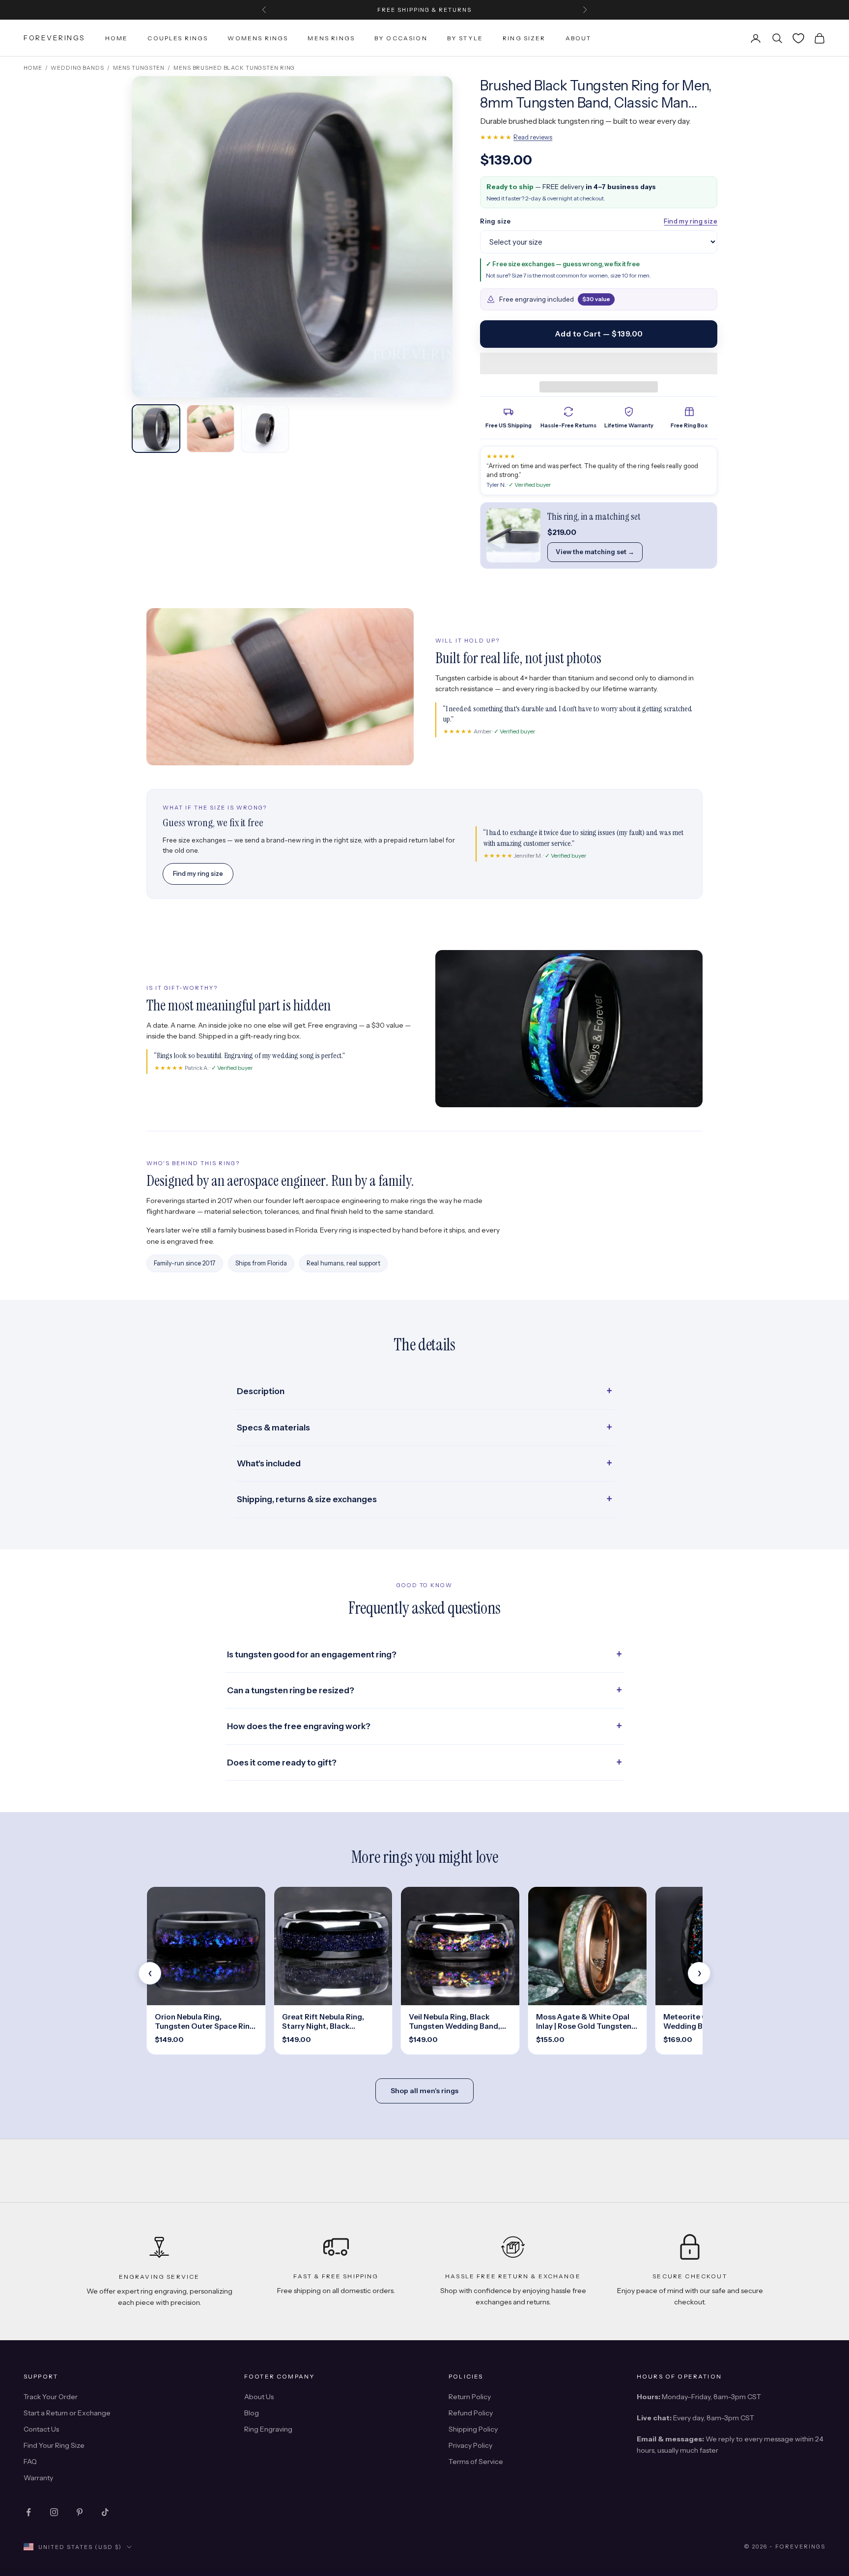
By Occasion (401, 38)
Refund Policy (471, 2413)
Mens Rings (331, 38)
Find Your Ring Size (54, 2445)
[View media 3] (265, 429)
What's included (269, 1463)
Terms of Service (476, 2462)
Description (261, 1391)
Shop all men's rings (424, 2091)
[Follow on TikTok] (105, 2512)
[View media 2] (211, 429)
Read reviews (533, 137)
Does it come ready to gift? (282, 1763)
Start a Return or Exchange (67, 2413)
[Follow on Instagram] (54, 2512)
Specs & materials (273, 1428)
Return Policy (470, 2397)
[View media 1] (156, 429)
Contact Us (41, 2429)
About (579, 38)
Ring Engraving (268, 2429)
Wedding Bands (77, 68)
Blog (252, 2413)
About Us (259, 2397)
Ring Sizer (524, 38)
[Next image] (436, 237)
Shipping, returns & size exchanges (307, 1499)
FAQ (30, 2462)
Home (117, 38)
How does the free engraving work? (299, 1726)
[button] (599, 364)
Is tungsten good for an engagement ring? (312, 1654)
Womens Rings (258, 38)
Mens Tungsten (139, 68)
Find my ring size (691, 221)
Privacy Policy (470, 2445)
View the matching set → (595, 552)
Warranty (38, 2478)
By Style (465, 38)
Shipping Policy (473, 2429)
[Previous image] (148, 237)
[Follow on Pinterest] (80, 2512)
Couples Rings (178, 38)
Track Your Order (51, 2397)
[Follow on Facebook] (28, 2512)
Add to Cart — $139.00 (599, 334)
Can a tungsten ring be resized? (291, 1690)
